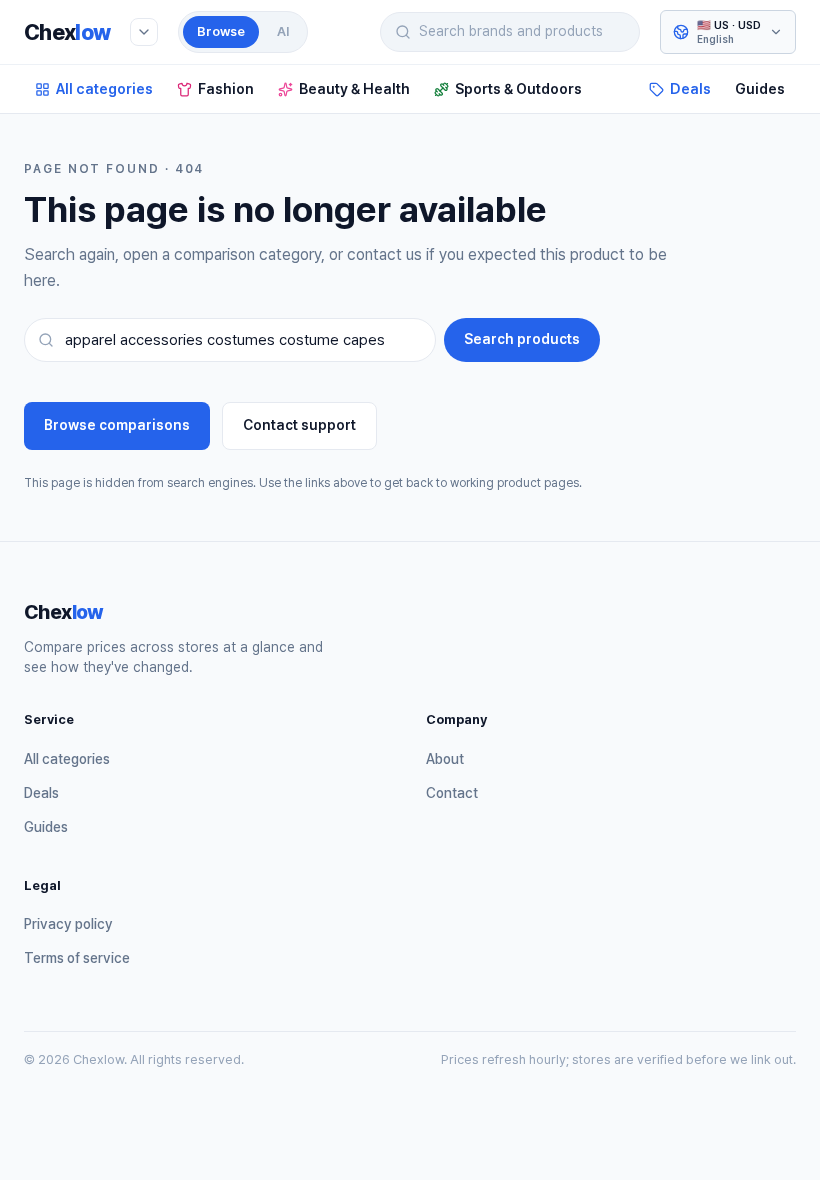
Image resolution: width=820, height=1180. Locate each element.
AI (283, 31)
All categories (104, 88)
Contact (452, 793)
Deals (690, 88)
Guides (760, 88)
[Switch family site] (144, 32)
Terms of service (77, 958)
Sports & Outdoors (518, 88)
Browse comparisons (117, 425)
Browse (221, 31)
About (445, 759)
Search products (522, 339)
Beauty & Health (354, 88)
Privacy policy (68, 924)
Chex (67, 32)
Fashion (226, 88)
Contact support (299, 425)
